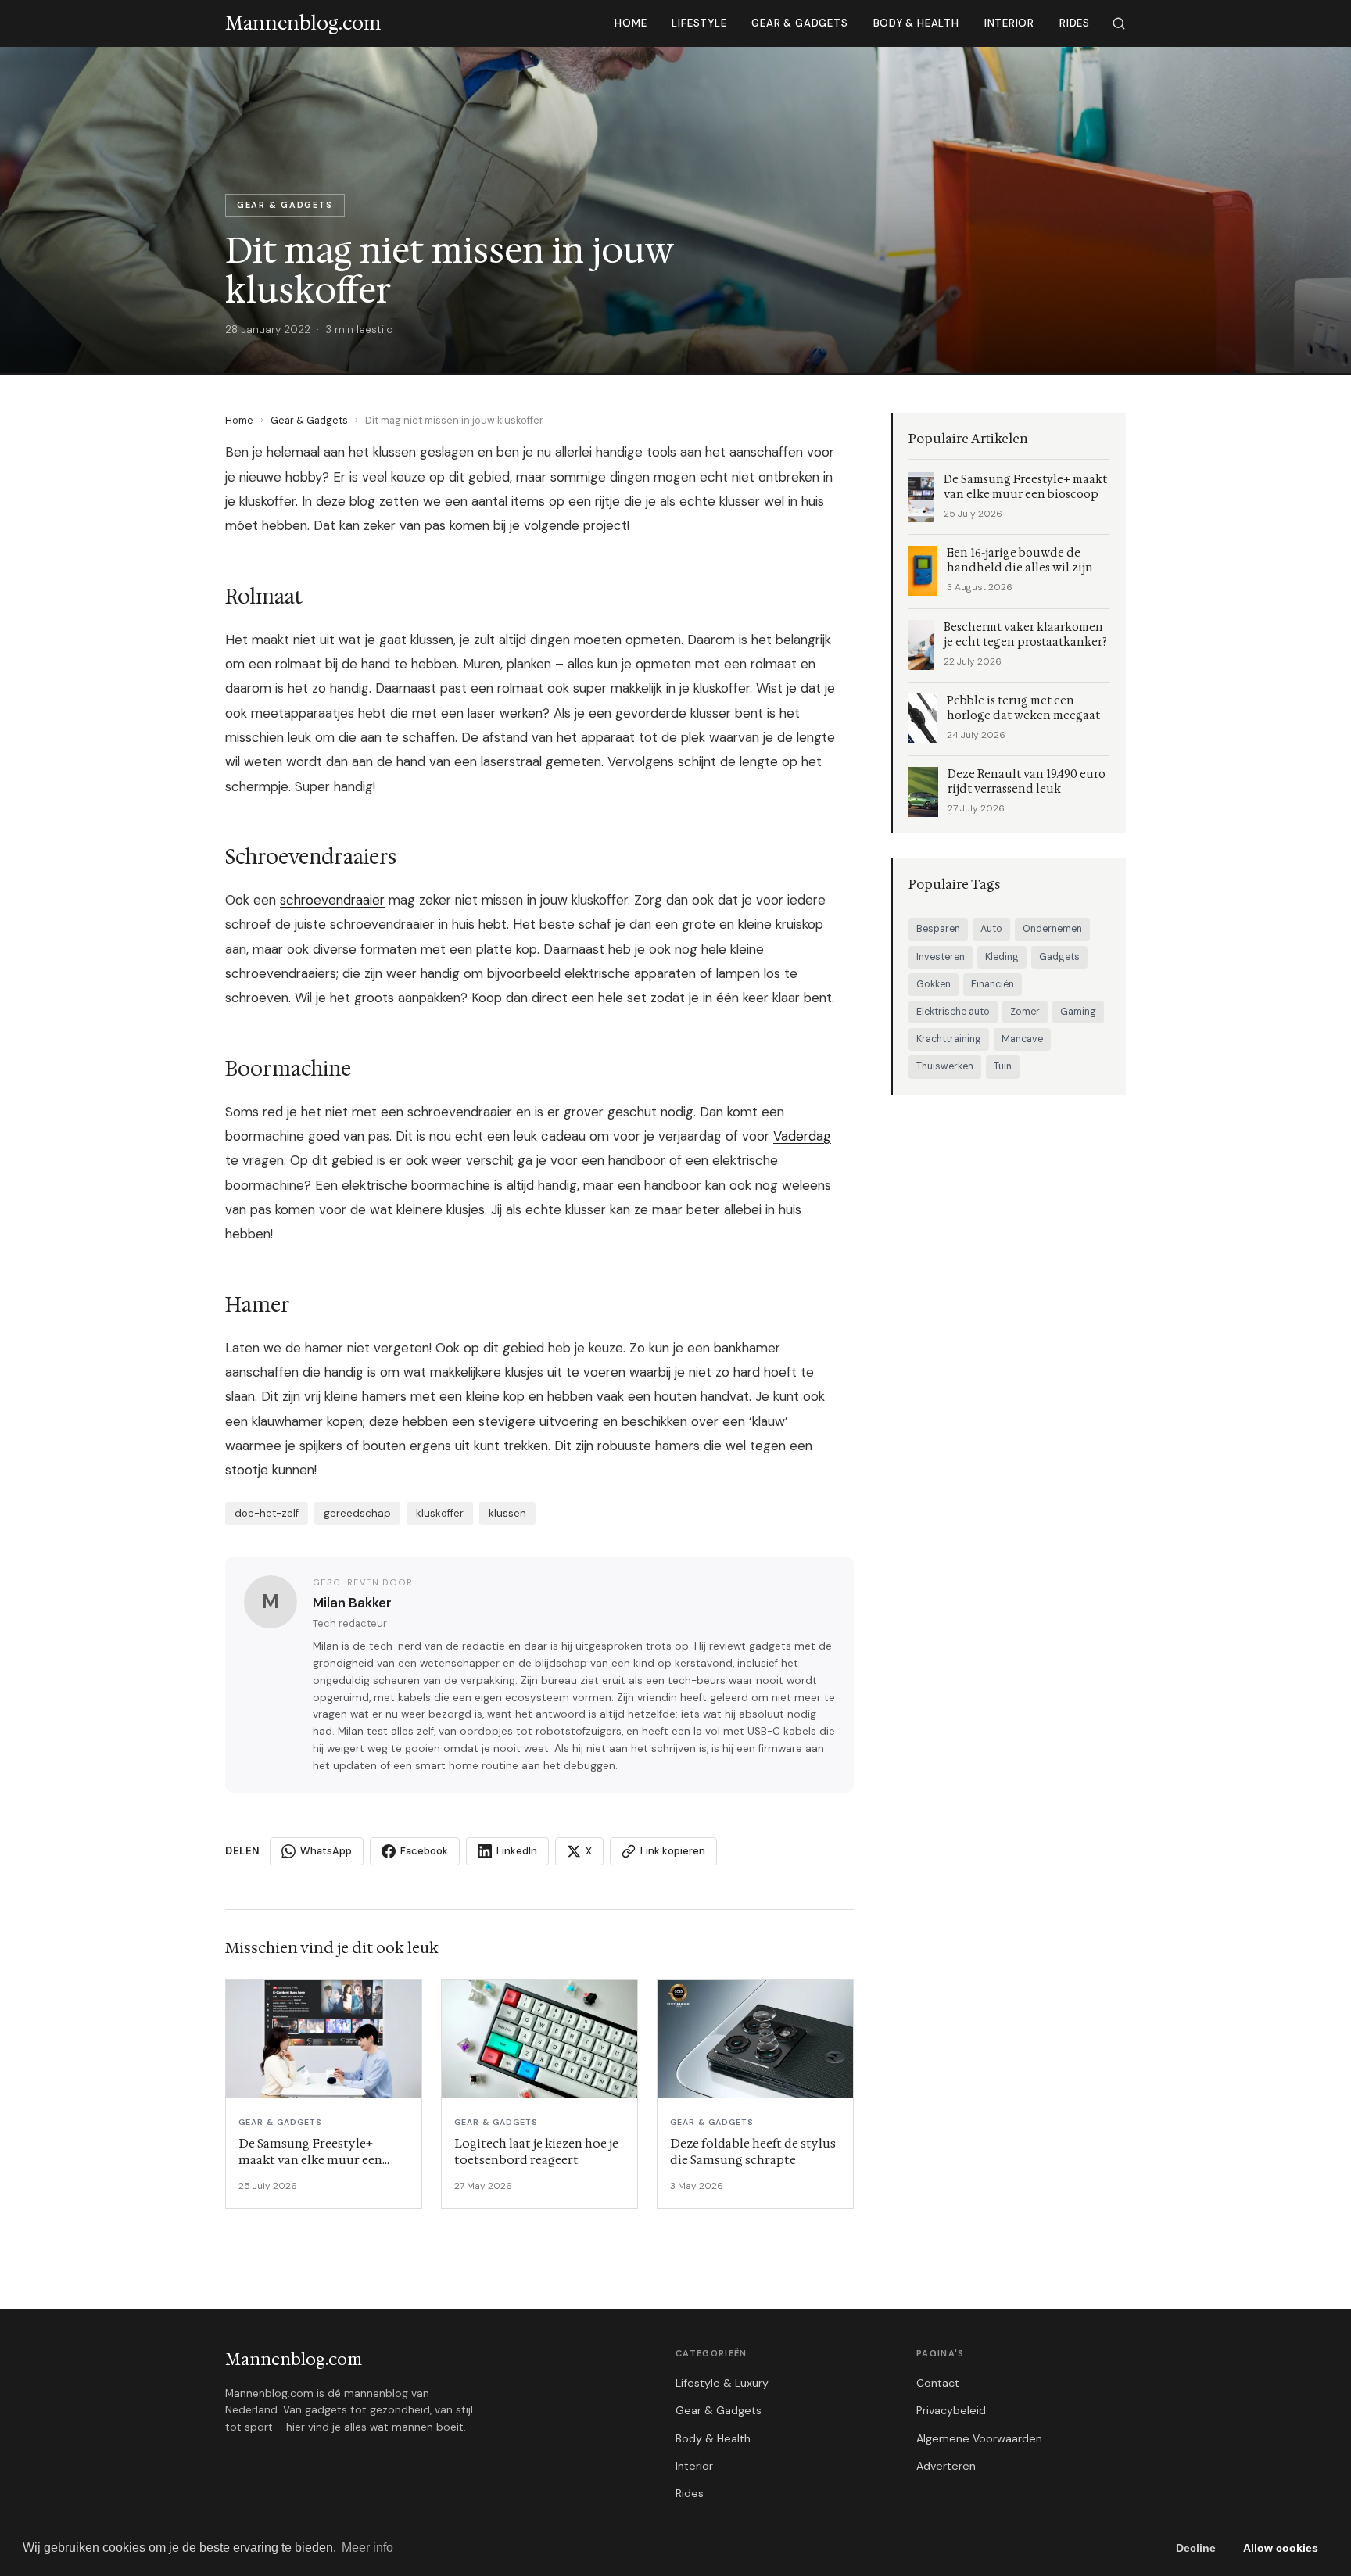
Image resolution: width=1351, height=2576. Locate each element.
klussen (507, 1513)
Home (631, 23)
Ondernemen (1052, 929)
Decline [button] (1196, 2548)
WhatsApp (326, 1851)
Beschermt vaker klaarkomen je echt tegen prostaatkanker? (1025, 635)
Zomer (1025, 1012)
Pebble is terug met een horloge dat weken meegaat (1023, 708)
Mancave (1022, 1039)
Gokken (934, 984)
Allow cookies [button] (1281, 2548)
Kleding (1002, 957)
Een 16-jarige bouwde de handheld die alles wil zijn (1020, 561)
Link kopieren (673, 1851)
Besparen (938, 929)
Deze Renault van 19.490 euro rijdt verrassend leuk (1027, 782)
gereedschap (357, 1513)
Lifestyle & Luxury (722, 2383)
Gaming (1078, 1012)
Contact (938, 2383)
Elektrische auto (953, 1012)
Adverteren (946, 2466)
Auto (991, 929)
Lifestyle (699, 23)
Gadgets (1059, 957)
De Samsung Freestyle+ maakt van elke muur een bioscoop (1025, 487)
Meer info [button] (367, 2547)
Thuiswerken (945, 1066)
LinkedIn (517, 1851)
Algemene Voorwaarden (979, 2438)
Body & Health (916, 23)
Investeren (941, 957)
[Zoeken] (1119, 23)
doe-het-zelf (267, 1513)
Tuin (1003, 1066)
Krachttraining (949, 1039)
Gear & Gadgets (799, 23)
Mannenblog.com (294, 2359)
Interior (1009, 23)
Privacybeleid (951, 2410)
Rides (1075, 23)
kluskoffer (440, 1513)
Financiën (993, 984)
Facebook (424, 1851)
